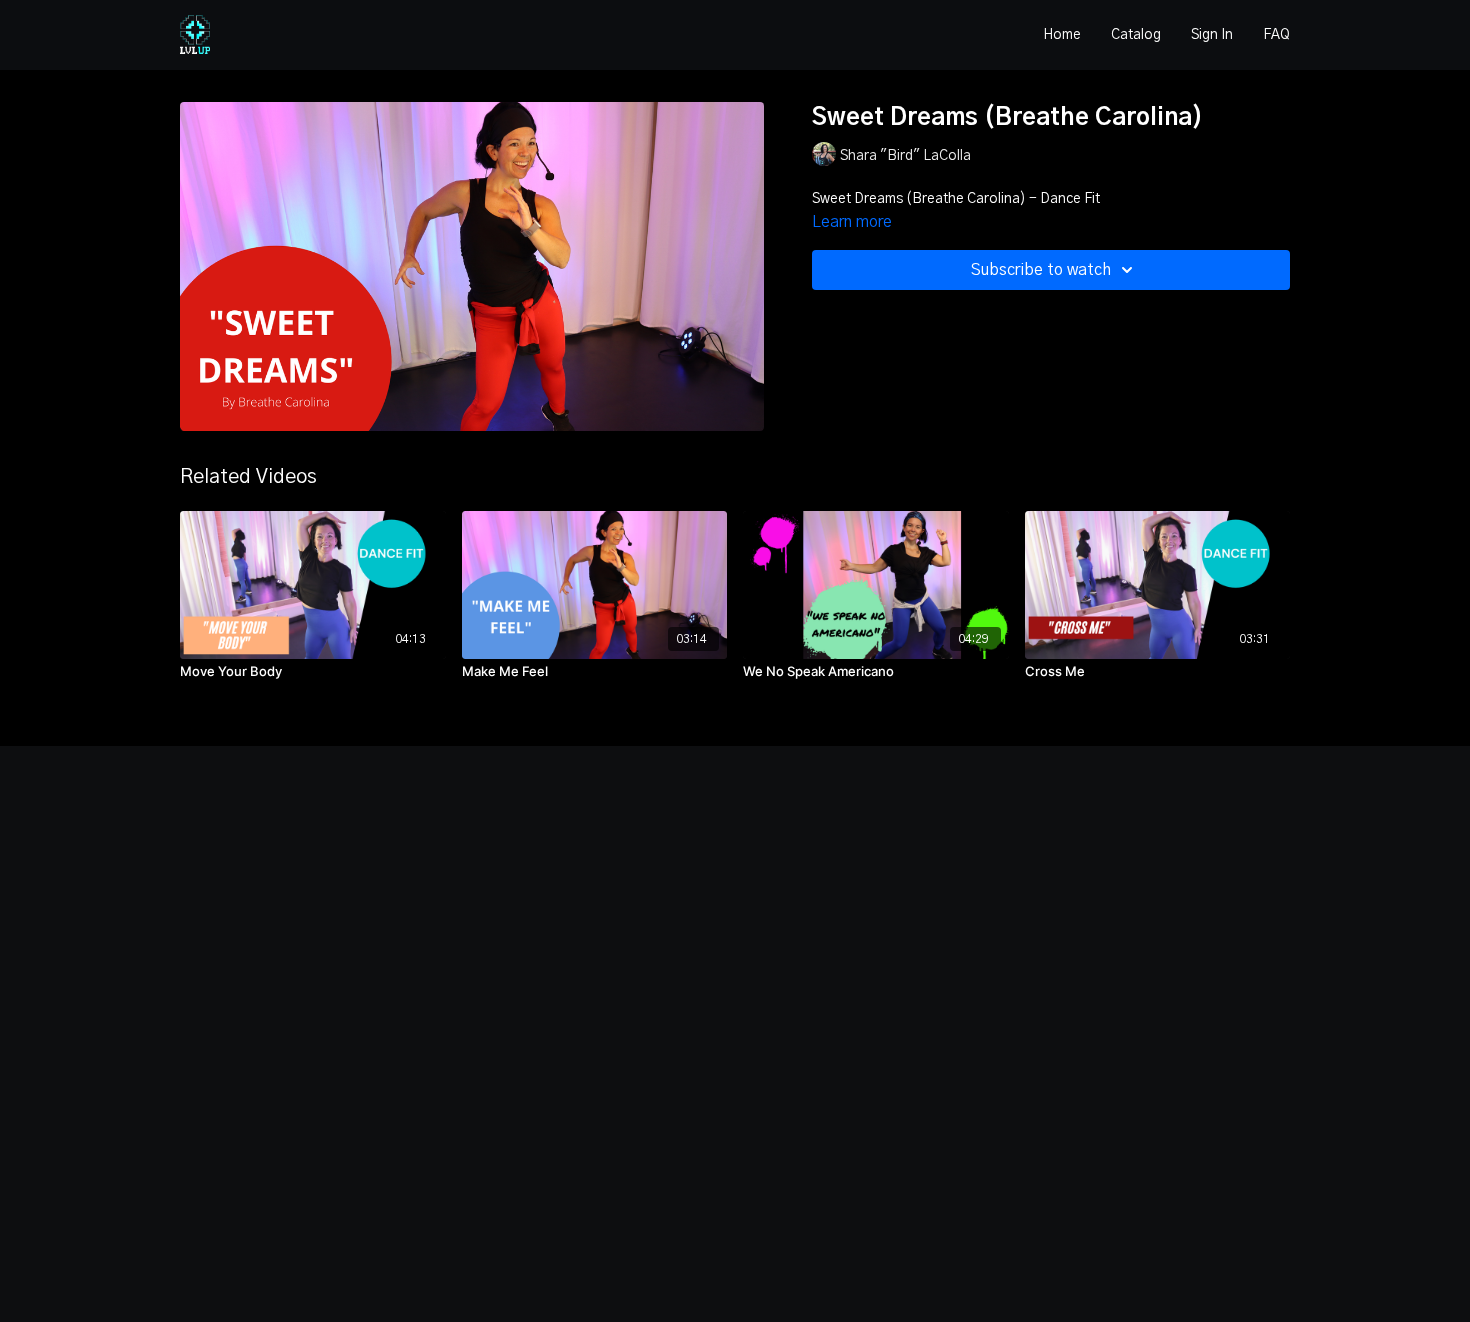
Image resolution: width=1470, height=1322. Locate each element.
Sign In (1212, 35)
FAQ (1276, 35)
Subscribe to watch (1041, 270)
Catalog (1136, 35)
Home (1062, 35)
